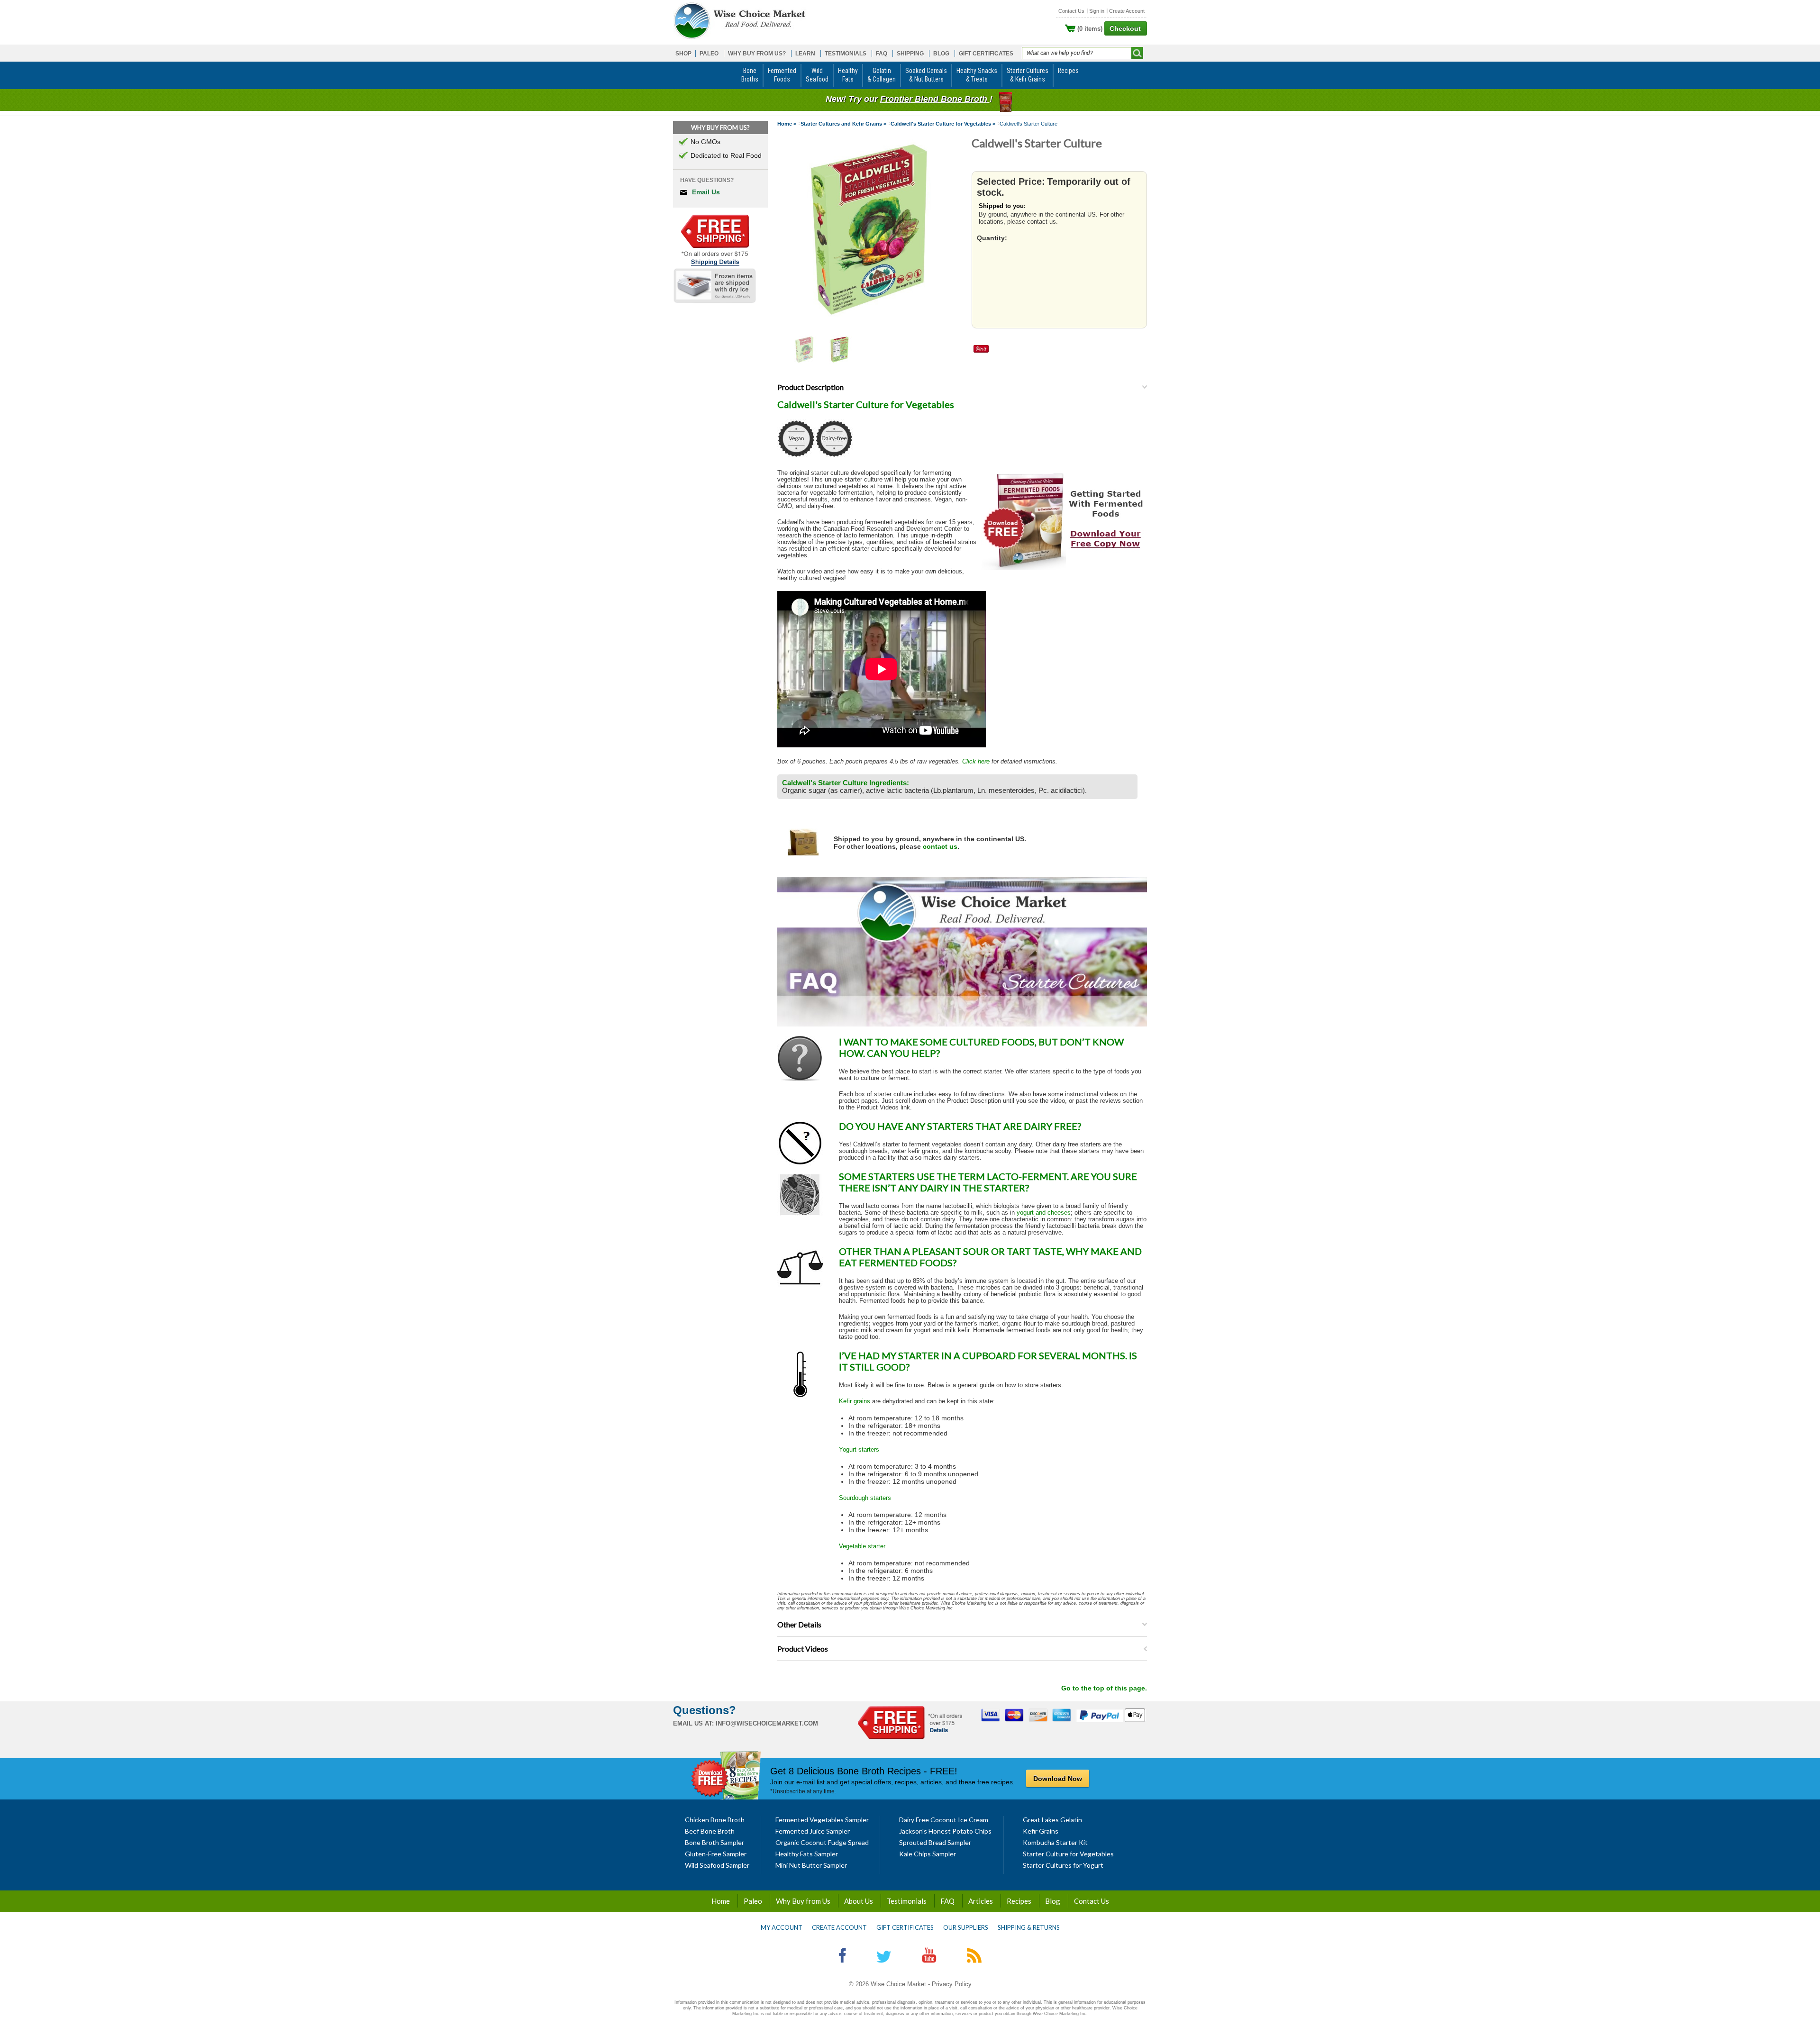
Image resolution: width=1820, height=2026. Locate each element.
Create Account (1127, 11)
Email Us (706, 192)
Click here (976, 761)
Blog (1053, 1901)
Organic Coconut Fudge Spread (822, 1842)
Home (721, 1901)
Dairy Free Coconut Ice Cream (944, 1820)
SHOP (683, 54)
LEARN (805, 54)
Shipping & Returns (1029, 1927)
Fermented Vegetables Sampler (822, 1820)
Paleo (753, 1901)
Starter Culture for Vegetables (1068, 1854)
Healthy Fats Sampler (807, 1854)
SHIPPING (910, 54)
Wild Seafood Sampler (717, 1865)
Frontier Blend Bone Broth (935, 99)
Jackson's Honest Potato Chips (945, 1831)
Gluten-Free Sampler (716, 1854)
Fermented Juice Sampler (813, 1831)
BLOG (941, 54)
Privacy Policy (952, 1984)
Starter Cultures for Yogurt (1063, 1865)
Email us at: (693, 1723)
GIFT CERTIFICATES (986, 54)
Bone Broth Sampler (714, 1842)
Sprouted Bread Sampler (935, 1842)
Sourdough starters (865, 1498)
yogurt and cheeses (1044, 1213)
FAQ (882, 54)
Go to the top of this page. (1104, 1688)
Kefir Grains (1041, 1831)
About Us (859, 1901)
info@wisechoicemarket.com (767, 1723)
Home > (787, 124)
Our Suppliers (966, 1927)
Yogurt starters (859, 1449)
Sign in (1097, 11)
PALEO (709, 54)
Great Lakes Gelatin (1052, 1820)
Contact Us (1071, 11)
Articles (981, 1901)
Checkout (1125, 28)
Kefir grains (855, 1401)
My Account (782, 1927)
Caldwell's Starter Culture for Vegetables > (943, 124)
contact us (940, 846)
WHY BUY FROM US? (757, 54)
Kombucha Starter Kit (1055, 1842)
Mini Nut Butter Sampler (811, 1865)
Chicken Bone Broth (715, 1820)
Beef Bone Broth (710, 1831)
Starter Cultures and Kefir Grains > (843, 124)
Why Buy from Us (803, 1901)
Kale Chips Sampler (928, 1854)
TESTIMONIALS (846, 54)
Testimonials (907, 1901)
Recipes (1019, 1901)
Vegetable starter (862, 1546)
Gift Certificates (905, 1927)
